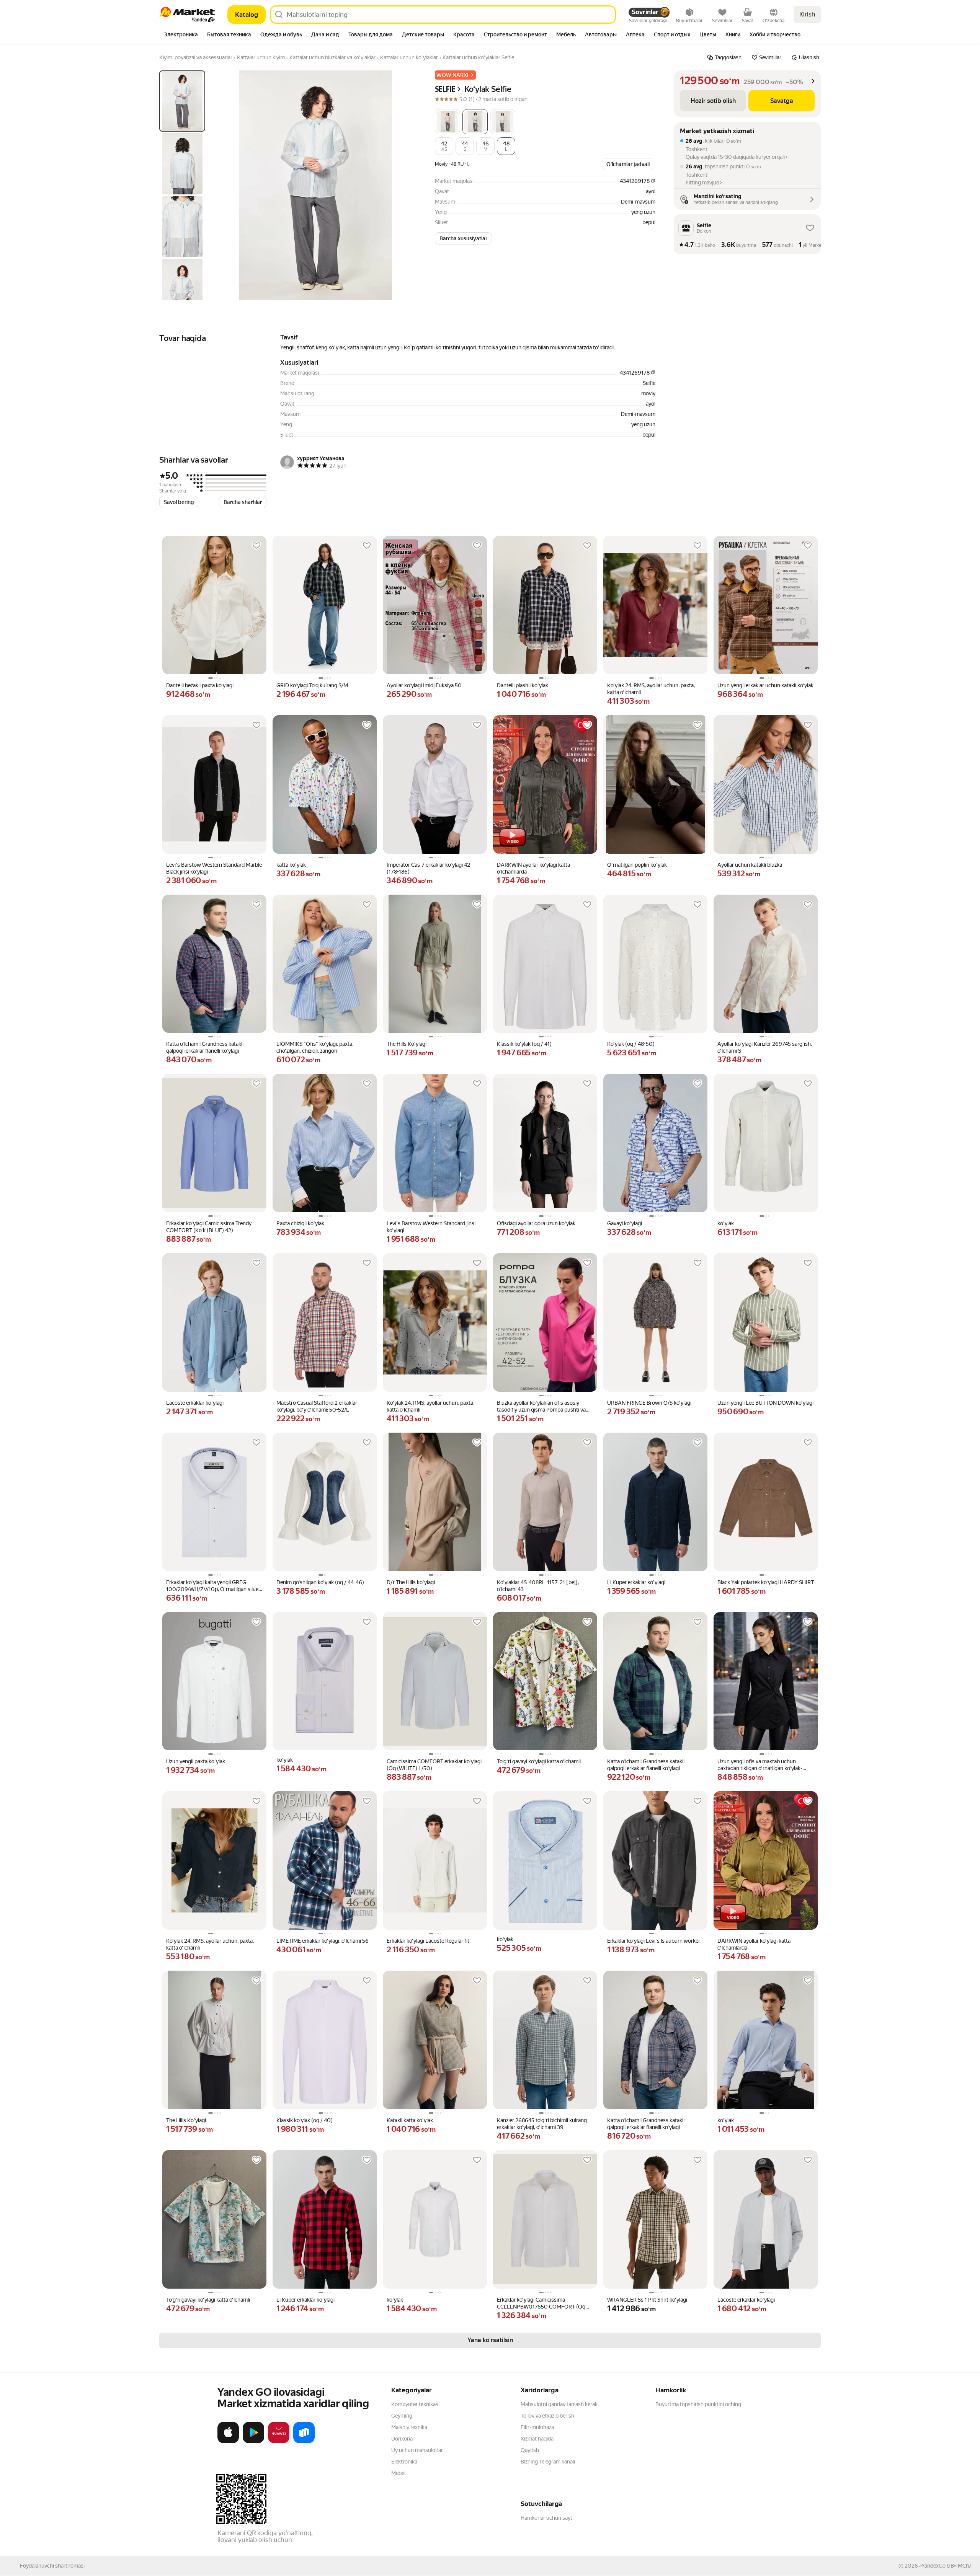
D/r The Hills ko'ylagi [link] (411, 1582)
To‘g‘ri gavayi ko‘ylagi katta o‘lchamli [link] (539, 1761)
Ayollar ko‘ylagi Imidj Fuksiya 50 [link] (424, 685)
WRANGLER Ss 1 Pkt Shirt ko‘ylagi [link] (647, 2300)
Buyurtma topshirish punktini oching (698, 2404)
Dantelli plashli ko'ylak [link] (523, 685)
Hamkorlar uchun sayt (546, 2518)
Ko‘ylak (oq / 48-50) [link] (631, 1044)
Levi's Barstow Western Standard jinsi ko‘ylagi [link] (431, 1227)
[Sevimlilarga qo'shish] (256, 546)
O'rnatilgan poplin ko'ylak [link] (637, 865)
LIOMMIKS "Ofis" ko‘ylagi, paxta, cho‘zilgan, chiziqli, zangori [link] (315, 1047)
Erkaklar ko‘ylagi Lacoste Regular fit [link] (428, 1941)
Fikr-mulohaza (537, 2427)
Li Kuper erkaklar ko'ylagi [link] (636, 1582)
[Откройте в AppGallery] (279, 2442)
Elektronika (404, 2462)
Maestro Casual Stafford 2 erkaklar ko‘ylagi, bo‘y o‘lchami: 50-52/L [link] (317, 1406)
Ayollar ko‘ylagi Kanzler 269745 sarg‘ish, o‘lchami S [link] (765, 1047)
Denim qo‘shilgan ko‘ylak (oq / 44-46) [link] (320, 1582)
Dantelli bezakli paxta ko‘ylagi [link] (200, 685)
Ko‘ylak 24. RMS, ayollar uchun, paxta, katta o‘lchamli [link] (651, 689)
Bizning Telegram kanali (548, 2462)
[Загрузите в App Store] (228, 2442)
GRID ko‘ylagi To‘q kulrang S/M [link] (312, 685)
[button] (448, 122)
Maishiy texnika (409, 2427)
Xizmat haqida (537, 2439)
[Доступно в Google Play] (253, 2442)
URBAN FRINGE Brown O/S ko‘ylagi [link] (649, 1403)
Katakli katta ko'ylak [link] (410, 2120)
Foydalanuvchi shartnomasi (52, 2566)
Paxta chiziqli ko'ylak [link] (300, 1223)
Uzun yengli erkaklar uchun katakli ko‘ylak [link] (765, 685)
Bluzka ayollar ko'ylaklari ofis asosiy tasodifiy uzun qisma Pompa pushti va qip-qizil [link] (541, 1406)
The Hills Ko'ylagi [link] (407, 1044)
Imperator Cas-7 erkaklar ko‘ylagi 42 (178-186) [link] (428, 868)
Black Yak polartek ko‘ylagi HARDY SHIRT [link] (766, 1582)
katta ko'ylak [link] (291, 865)
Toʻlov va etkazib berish (547, 2416)
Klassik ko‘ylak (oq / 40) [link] (305, 2120)
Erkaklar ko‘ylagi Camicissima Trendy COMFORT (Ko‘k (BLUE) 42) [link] (209, 1227)
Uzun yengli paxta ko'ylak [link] (196, 1761)
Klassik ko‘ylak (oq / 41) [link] (524, 1044)
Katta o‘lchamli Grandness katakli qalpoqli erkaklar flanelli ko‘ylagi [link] (205, 1047)
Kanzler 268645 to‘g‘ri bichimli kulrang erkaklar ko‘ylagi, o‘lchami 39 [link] (542, 2124)
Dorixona (402, 2439)
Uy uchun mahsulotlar (417, 2450)
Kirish (807, 14)
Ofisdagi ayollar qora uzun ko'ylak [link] (536, 1223)
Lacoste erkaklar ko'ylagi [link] (195, 1403)
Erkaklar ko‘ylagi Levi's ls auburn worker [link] (654, 1941)
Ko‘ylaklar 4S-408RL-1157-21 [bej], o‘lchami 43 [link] (538, 1586)
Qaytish (530, 2450)
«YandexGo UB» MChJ (945, 2566)
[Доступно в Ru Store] (304, 2442)
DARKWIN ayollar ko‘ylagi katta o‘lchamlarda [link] (533, 868)
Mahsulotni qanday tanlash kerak (559, 2404)
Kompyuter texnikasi (415, 2404)
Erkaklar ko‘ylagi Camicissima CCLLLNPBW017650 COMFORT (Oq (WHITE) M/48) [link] (541, 2303)
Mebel (398, 2473)
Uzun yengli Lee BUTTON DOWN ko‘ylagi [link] (765, 1403)
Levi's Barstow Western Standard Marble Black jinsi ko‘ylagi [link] (214, 868)
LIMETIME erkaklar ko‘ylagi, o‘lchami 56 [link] (323, 1941)
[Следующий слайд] (404, 185)
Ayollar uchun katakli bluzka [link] (750, 865)
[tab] (181, 35)
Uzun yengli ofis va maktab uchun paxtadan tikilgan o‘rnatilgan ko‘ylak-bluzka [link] (760, 1765)
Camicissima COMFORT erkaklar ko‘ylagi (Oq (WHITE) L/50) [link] (434, 1765)
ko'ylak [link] (726, 1223)
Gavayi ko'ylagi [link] (625, 1223)
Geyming (402, 2416)
